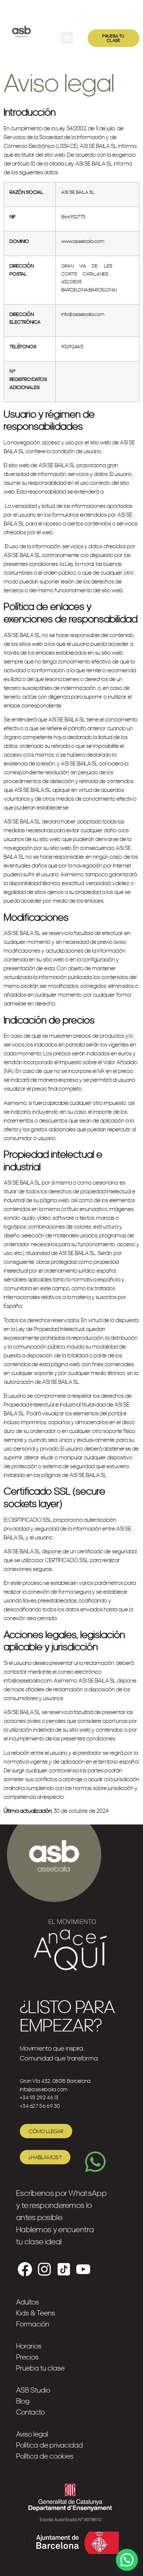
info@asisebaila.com (83, 314)
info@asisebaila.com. (28, 1680)
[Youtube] (83, 2269)
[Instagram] (44, 2269)
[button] (67, 38)
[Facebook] (25, 2269)
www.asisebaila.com (83, 241)
